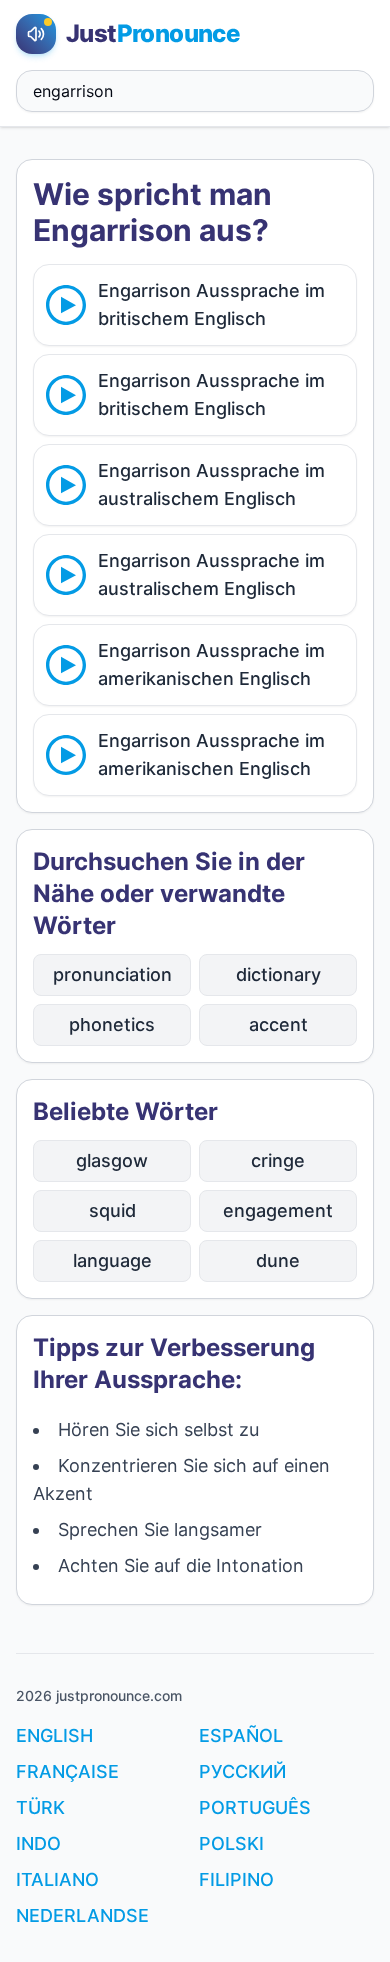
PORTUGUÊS (255, 1807)
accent (278, 1024)
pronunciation (112, 974)
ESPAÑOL (241, 1735)
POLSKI (231, 1843)
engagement (278, 1210)
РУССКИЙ (242, 1771)
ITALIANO (57, 1879)
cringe (278, 1160)
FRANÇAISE (67, 1771)
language (112, 1260)
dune (278, 1260)
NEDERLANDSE (82, 1915)
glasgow (112, 1160)
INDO (38, 1843)
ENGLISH (54, 1735)
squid (112, 1210)
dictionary (278, 974)
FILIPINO (236, 1879)
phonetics (112, 1024)
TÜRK (40, 1807)
